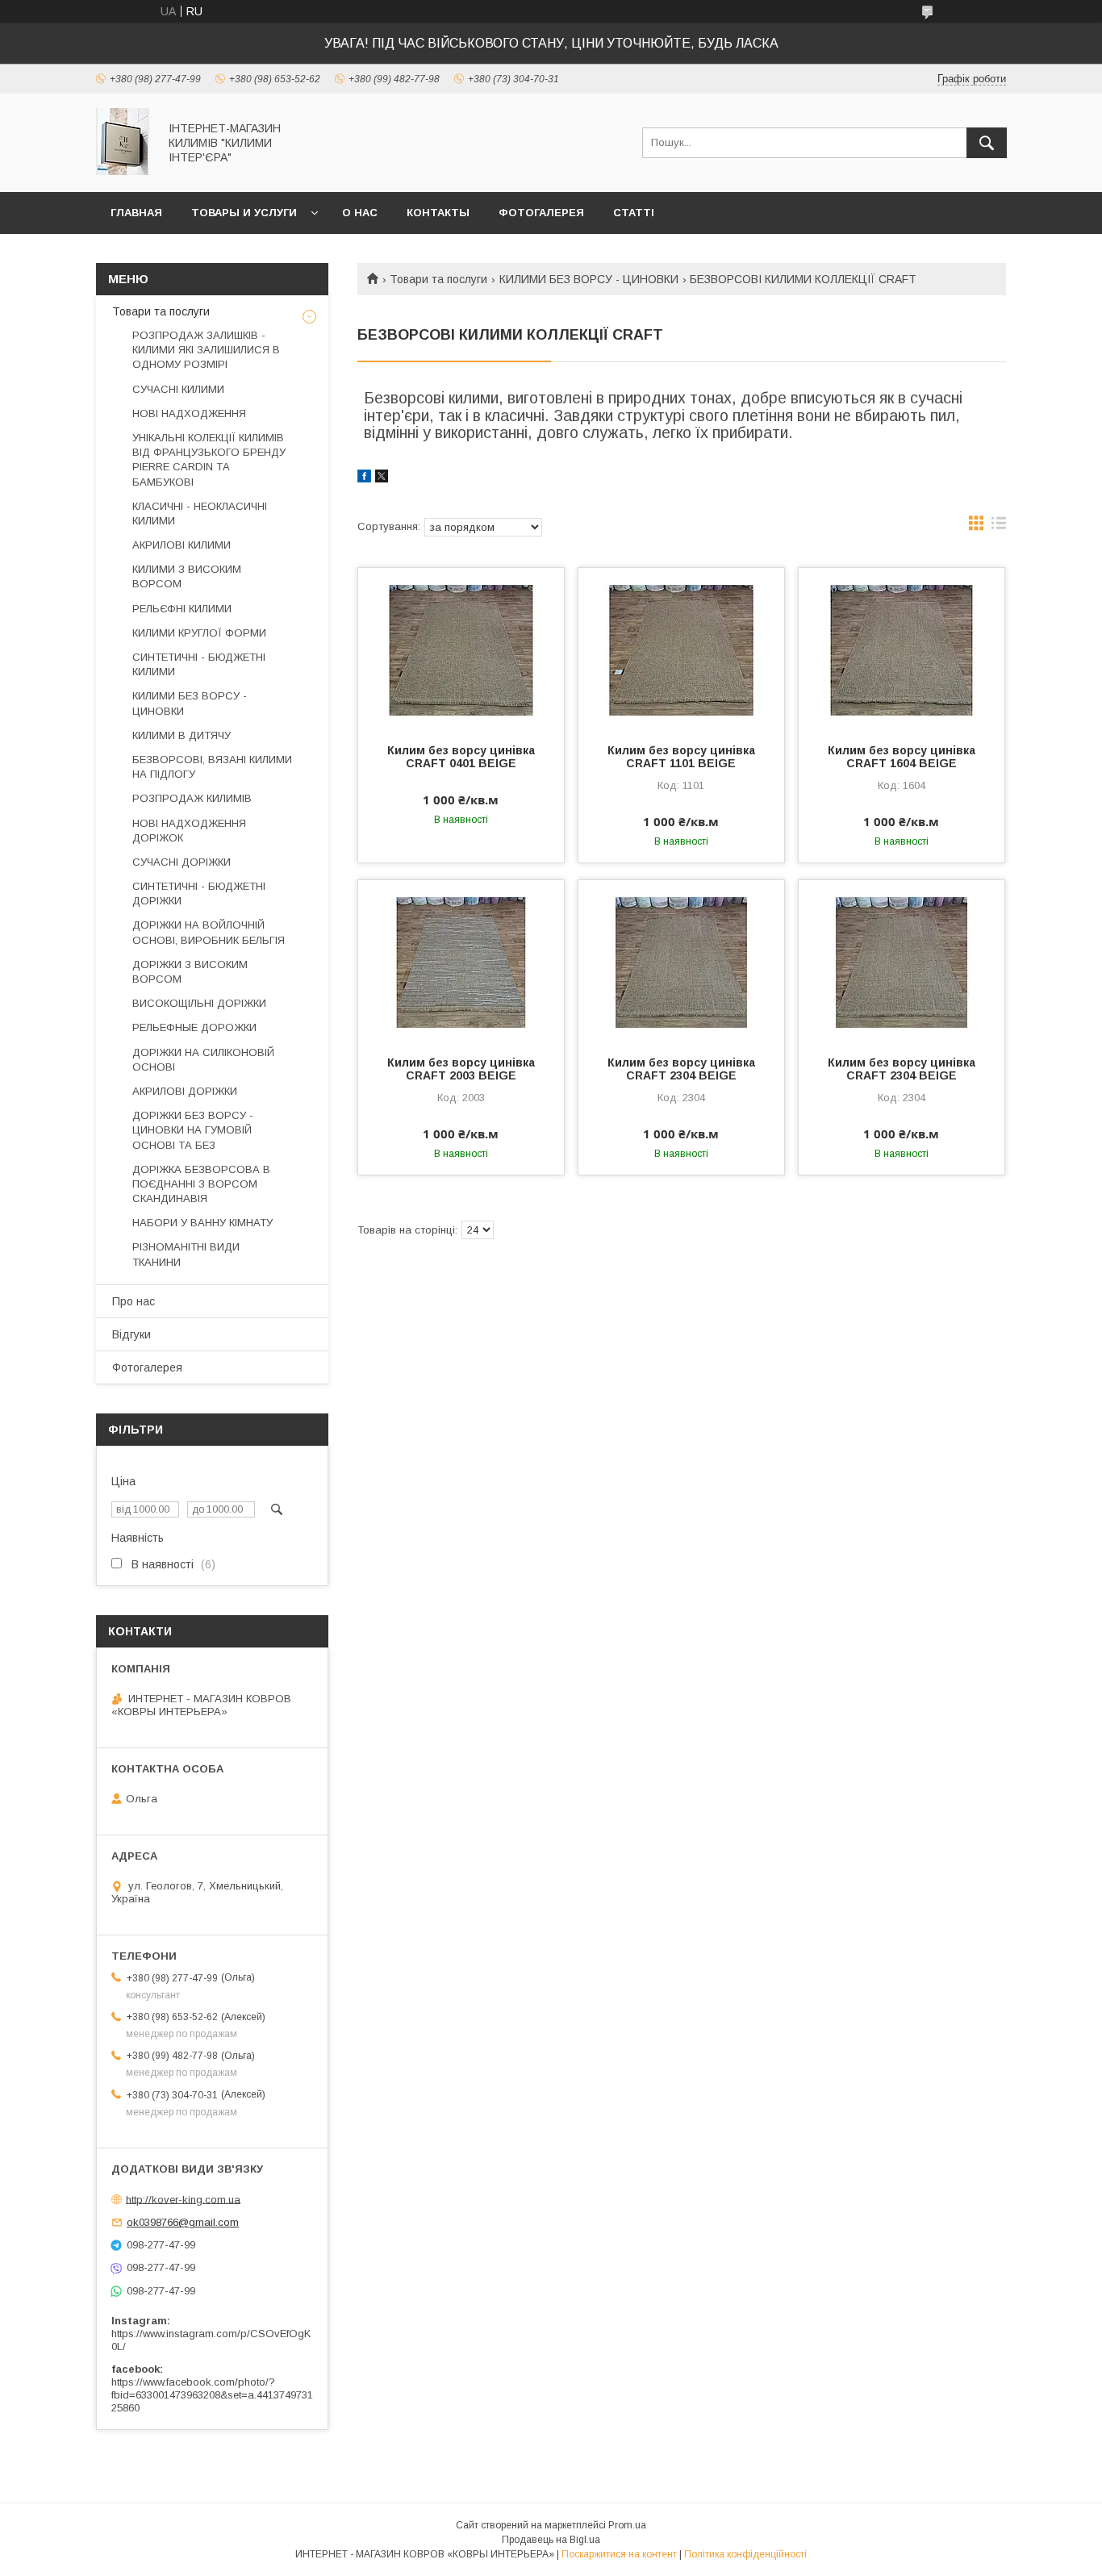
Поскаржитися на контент (619, 2554)
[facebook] (364, 478)
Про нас (134, 1301)
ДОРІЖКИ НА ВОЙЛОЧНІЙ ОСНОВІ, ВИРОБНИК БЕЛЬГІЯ (209, 932)
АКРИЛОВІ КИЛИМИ (182, 545)
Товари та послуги (438, 279)
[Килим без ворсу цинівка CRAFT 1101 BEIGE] (681, 649)
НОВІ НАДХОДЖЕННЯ (189, 413)
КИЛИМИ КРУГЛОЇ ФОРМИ (199, 633)
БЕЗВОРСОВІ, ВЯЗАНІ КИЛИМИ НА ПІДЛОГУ (212, 767)
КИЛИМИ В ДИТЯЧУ (182, 735)
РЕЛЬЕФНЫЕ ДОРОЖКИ (194, 1027)
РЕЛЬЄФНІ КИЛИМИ (182, 609)
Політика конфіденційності (745, 2554)
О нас (360, 213)
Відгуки (131, 1334)
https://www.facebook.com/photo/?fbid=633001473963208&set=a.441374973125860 (212, 2395)
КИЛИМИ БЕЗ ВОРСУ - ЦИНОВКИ (589, 279)
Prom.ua (627, 2525)
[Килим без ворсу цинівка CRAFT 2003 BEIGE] (461, 961)
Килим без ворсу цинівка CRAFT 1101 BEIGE (681, 757)
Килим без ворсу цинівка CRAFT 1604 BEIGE (902, 757)
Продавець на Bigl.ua (551, 2540)
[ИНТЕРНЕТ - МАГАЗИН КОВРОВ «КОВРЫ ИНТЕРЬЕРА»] (123, 171)
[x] (382, 478)
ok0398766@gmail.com (183, 2222)
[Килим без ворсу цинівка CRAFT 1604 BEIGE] (902, 649)
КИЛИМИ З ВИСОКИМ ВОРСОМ (187, 576)
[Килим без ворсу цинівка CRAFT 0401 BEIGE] (461, 649)
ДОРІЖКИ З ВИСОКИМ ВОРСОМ (190, 972)
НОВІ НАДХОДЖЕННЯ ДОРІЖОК (189, 831)
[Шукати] (987, 143)
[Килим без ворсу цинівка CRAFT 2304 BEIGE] (681, 961)
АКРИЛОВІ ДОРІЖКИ (185, 1091)
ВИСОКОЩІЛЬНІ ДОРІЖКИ (199, 1003)
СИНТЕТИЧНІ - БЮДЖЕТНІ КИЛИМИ (199, 664)
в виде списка (999, 527)
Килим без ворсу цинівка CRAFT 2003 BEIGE (461, 1069)
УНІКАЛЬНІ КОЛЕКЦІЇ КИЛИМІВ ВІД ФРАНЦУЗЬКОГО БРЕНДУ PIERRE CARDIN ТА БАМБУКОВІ (209, 460)
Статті (634, 213)
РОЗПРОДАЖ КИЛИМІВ (192, 798)
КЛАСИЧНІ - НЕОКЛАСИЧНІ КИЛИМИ (200, 514)
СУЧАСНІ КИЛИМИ (178, 389)
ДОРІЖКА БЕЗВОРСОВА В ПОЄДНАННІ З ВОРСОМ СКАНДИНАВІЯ (201, 1184)
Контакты (438, 213)
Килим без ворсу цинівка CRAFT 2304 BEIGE (681, 1069)
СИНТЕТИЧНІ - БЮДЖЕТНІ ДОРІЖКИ (199, 893)
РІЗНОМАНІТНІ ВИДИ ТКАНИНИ (186, 1254)
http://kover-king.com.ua (183, 2199)
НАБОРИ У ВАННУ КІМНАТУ (202, 1223)
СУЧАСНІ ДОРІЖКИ (182, 862)
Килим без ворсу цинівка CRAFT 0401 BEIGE (461, 757)
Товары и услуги (244, 213)
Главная (136, 213)
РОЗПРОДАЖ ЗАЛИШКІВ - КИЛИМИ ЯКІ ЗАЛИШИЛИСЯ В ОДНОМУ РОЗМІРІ (206, 350)
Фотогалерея (541, 213)
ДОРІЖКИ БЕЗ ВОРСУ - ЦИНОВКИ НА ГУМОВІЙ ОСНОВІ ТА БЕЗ (193, 1130)
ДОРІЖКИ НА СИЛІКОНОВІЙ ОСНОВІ (203, 1060)
